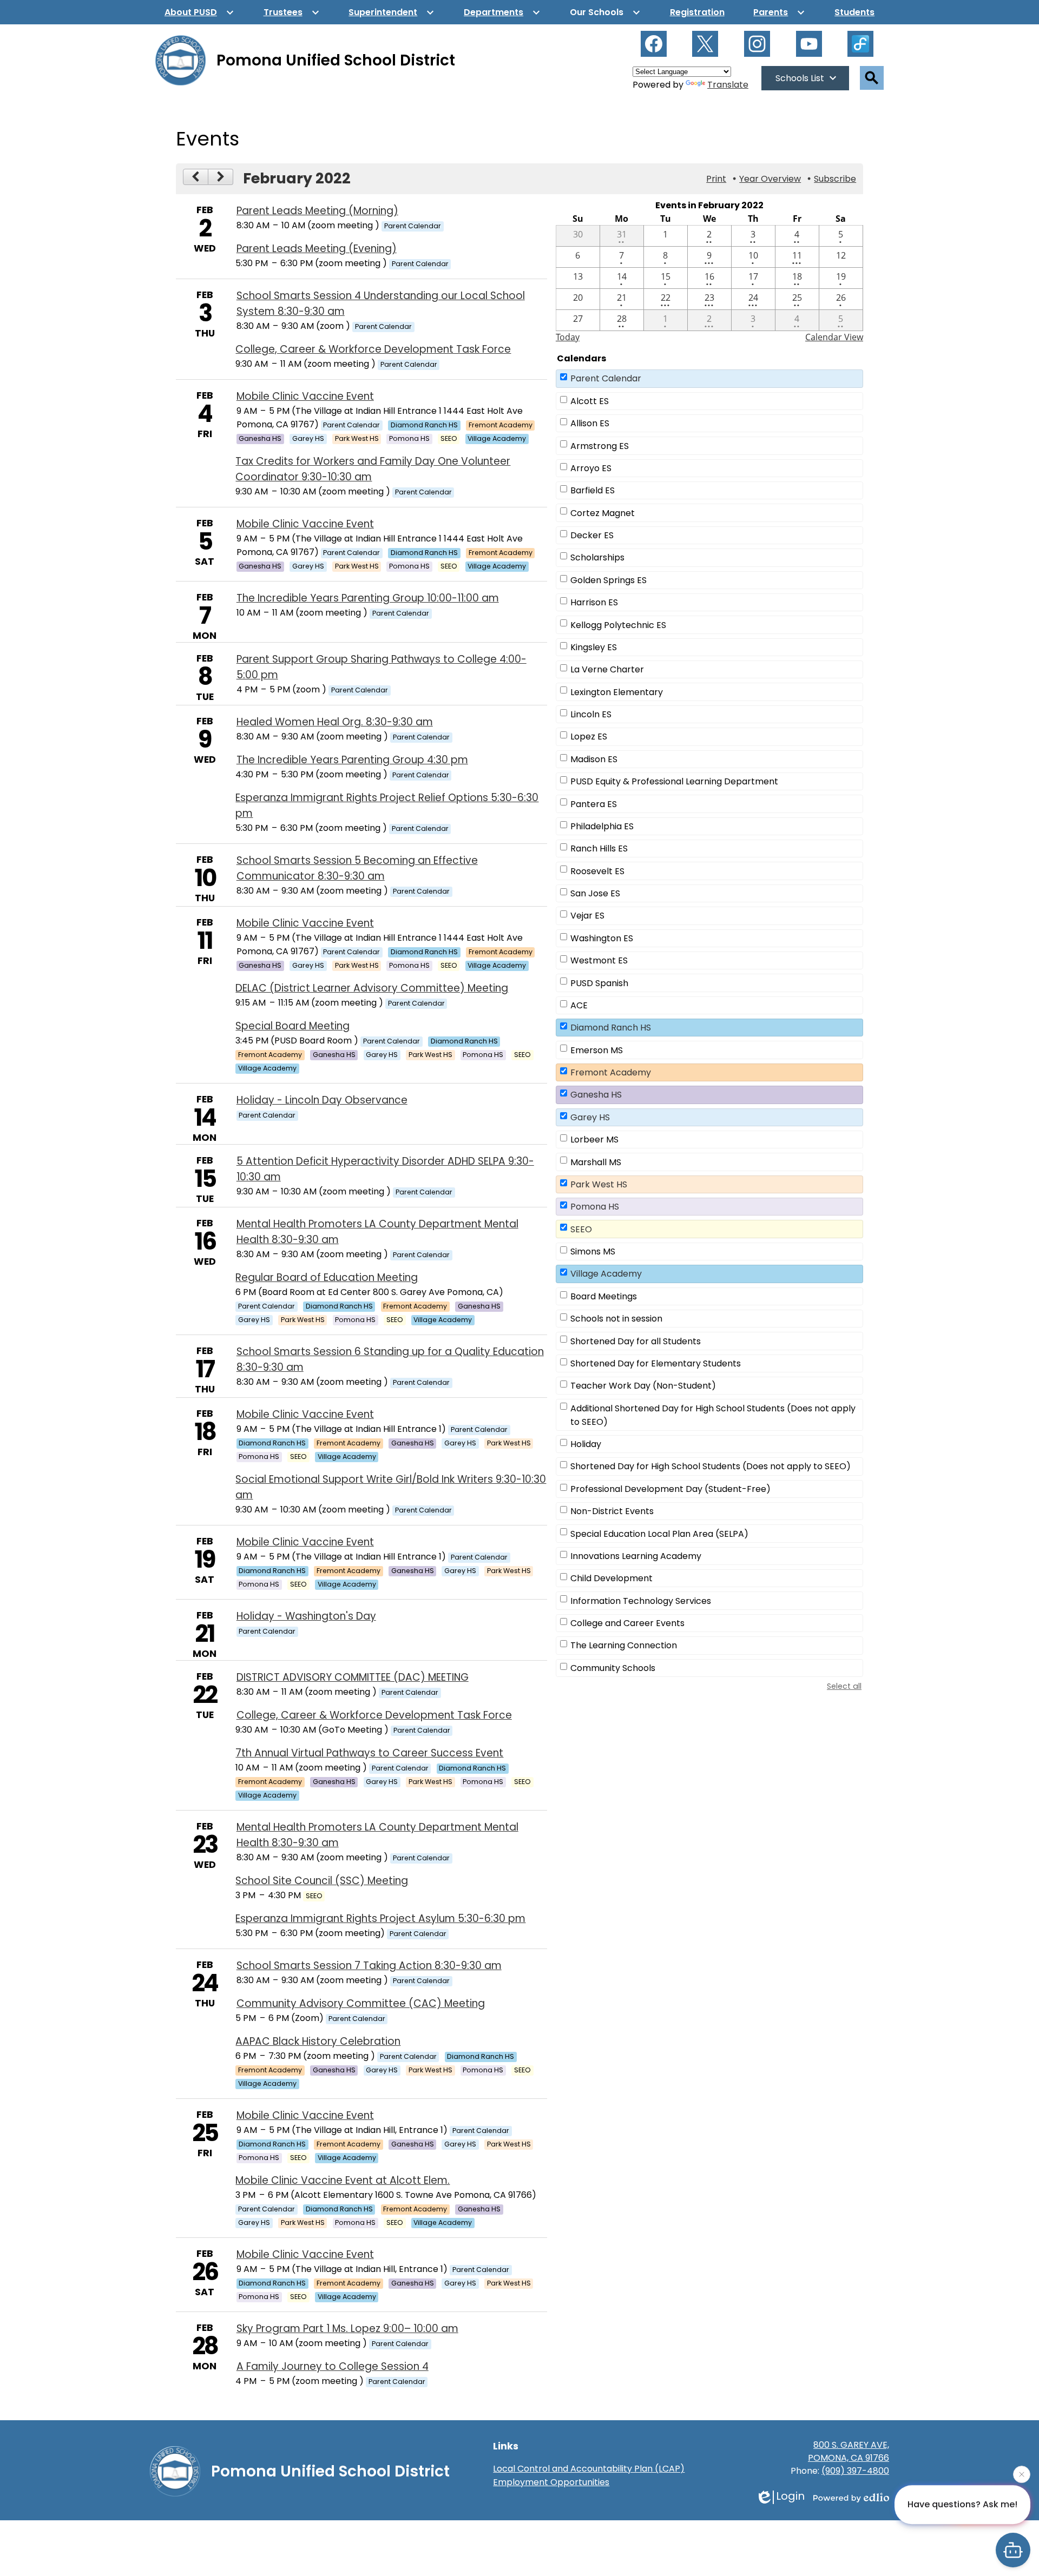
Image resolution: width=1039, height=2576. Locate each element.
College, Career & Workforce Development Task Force (373, 349)
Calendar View (834, 337)
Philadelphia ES (602, 826)
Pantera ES (594, 804)
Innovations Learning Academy (636, 1556)
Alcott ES (590, 401)
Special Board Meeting (292, 1026)
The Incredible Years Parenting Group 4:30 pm (352, 760)
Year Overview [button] (770, 179)
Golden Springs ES (609, 580)
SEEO (581, 1229)
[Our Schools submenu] (605, 12)
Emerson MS (597, 1050)
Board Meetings (604, 1296)
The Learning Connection (624, 1645)
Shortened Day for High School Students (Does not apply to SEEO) (711, 1466)
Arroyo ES (591, 468)
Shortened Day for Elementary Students (656, 1363)
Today (568, 337)
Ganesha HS (596, 1095)
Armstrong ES (600, 446)
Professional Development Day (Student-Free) (670, 1489)
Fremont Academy (611, 1072)
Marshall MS (596, 1162)
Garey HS (590, 1117)
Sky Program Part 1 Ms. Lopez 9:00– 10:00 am (347, 2329)
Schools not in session (616, 1319)
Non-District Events (612, 1511)
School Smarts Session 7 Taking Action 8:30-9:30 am (369, 1966)
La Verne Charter (607, 669)
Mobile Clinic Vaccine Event (305, 396)
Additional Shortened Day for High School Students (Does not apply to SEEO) (713, 1415)
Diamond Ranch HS (611, 1028)
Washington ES (602, 938)
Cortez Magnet (603, 513)
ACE (579, 1005)
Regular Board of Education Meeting (327, 1277)
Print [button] (716, 179)
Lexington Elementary (617, 692)
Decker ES (592, 535)
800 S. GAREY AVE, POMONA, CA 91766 (849, 2451)
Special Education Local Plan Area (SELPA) (659, 1534)
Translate (728, 85)
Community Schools (613, 1668)
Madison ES (594, 759)
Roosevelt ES (597, 871)
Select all (844, 1686)
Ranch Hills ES (599, 848)
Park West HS (599, 1184)
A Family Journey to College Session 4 (333, 2366)
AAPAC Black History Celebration (318, 2041)
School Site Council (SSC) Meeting (322, 1881)
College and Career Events (627, 1623)
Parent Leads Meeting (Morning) (317, 211)
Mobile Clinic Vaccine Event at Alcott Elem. (343, 2180)
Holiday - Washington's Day (306, 1616)
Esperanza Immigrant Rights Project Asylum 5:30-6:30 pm (380, 1918)
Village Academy (606, 1274)
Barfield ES (593, 490)
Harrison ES (594, 602)
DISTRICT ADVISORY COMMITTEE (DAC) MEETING (353, 1677)
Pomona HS (595, 1207)
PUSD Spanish (599, 983)
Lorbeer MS (594, 1140)
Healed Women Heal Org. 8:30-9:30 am (335, 722)
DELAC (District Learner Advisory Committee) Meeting (372, 988)
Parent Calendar (606, 378)
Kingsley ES (594, 647)
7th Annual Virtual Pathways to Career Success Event (369, 1753)
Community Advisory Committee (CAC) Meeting (361, 2003)
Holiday (586, 1444)
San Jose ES (595, 893)
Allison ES (590, 423)
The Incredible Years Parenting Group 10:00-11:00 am (368, 598)
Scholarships (597, 557)
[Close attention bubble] (1022, 2479)
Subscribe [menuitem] (835, 179)
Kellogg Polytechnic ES (618, 625)
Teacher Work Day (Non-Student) (643, 1386)
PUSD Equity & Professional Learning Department (674, 781)
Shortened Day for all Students (636, 1341)
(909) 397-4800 (855, 2471)
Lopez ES (589, 737)
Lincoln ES (591, 714)
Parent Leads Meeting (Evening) (317, 249)
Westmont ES (599, 960)
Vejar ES (587, 916)
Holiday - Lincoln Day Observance (322, 1100)
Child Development (611, 1578)
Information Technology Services (641, 1601)
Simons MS (593, 1251)
